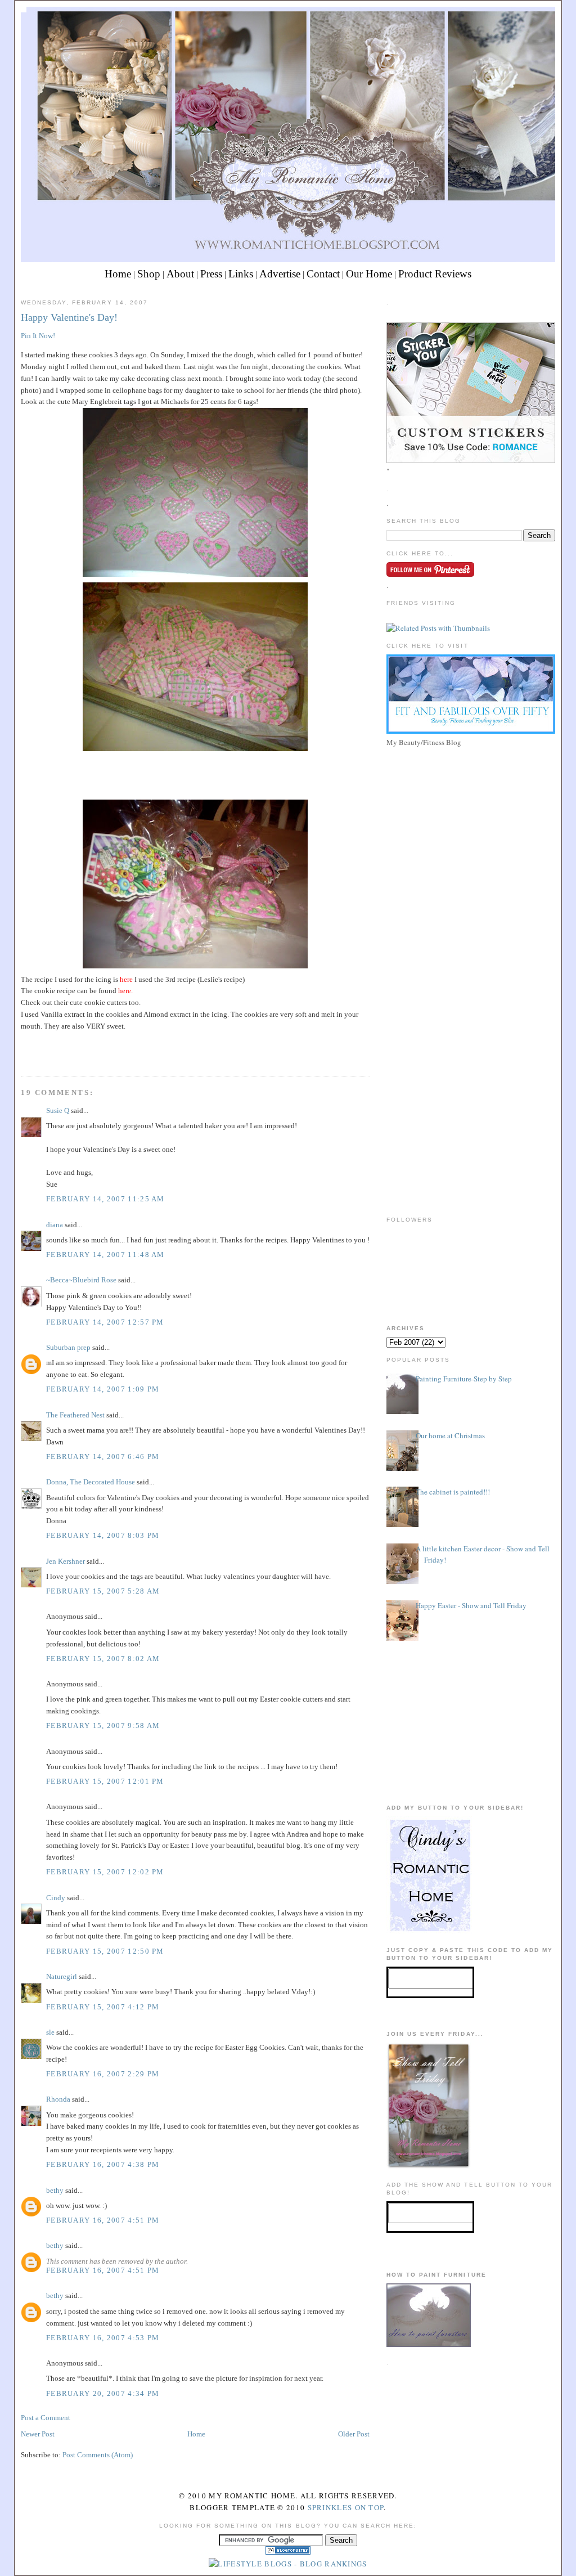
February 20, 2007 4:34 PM (103, 2393)
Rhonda (58, 2099)
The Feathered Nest (75, 1415)
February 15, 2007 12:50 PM (105, 1951)
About (180, 274)
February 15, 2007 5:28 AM (103, 1591)
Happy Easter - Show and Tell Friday (471, 1605)
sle (50, 2032)
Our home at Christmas (450, 1435)
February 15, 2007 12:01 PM (105, 1781)
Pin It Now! (38, 336)
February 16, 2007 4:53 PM (103, 2338)
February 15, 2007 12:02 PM (105, 1872)
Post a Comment (46, 2418)
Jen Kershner (66, 1561)
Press (211, 274)
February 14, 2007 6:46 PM (103, 1457)
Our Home (369, 274)
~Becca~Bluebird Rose (81, 1280)
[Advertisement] (471, 829)
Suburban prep (68, 1347)
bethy (55, 2190)
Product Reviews (435, 274)
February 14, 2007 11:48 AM (105, 1255)
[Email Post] (22, 1055)
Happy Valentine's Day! (69, 317)
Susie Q (58, 1110)
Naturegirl (62, 1976)
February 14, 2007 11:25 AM (105, 1199)
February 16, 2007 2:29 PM (103, 2074)
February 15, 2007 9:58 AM (103, 1725)
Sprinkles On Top (346, 2507)
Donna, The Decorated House (91, 1482)
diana (55, 1225)
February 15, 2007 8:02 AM (103, 1659)
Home (118, 274)
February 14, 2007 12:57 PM (105, 1322)
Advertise (280, 274)
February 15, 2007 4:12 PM (103, 2007)
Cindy (56, 1898)
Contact (323, 274)
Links (241, 274)
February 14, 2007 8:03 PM (103, 1535)
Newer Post (38, 2434)
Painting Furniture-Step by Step (464, 1379)
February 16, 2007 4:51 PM (103, 2220)
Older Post (354, 2434)
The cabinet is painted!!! (453, 1492)
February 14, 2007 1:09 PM (103, 1389)
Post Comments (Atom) (98, 2455)
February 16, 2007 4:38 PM (103, 2164)
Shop (149, 274)
